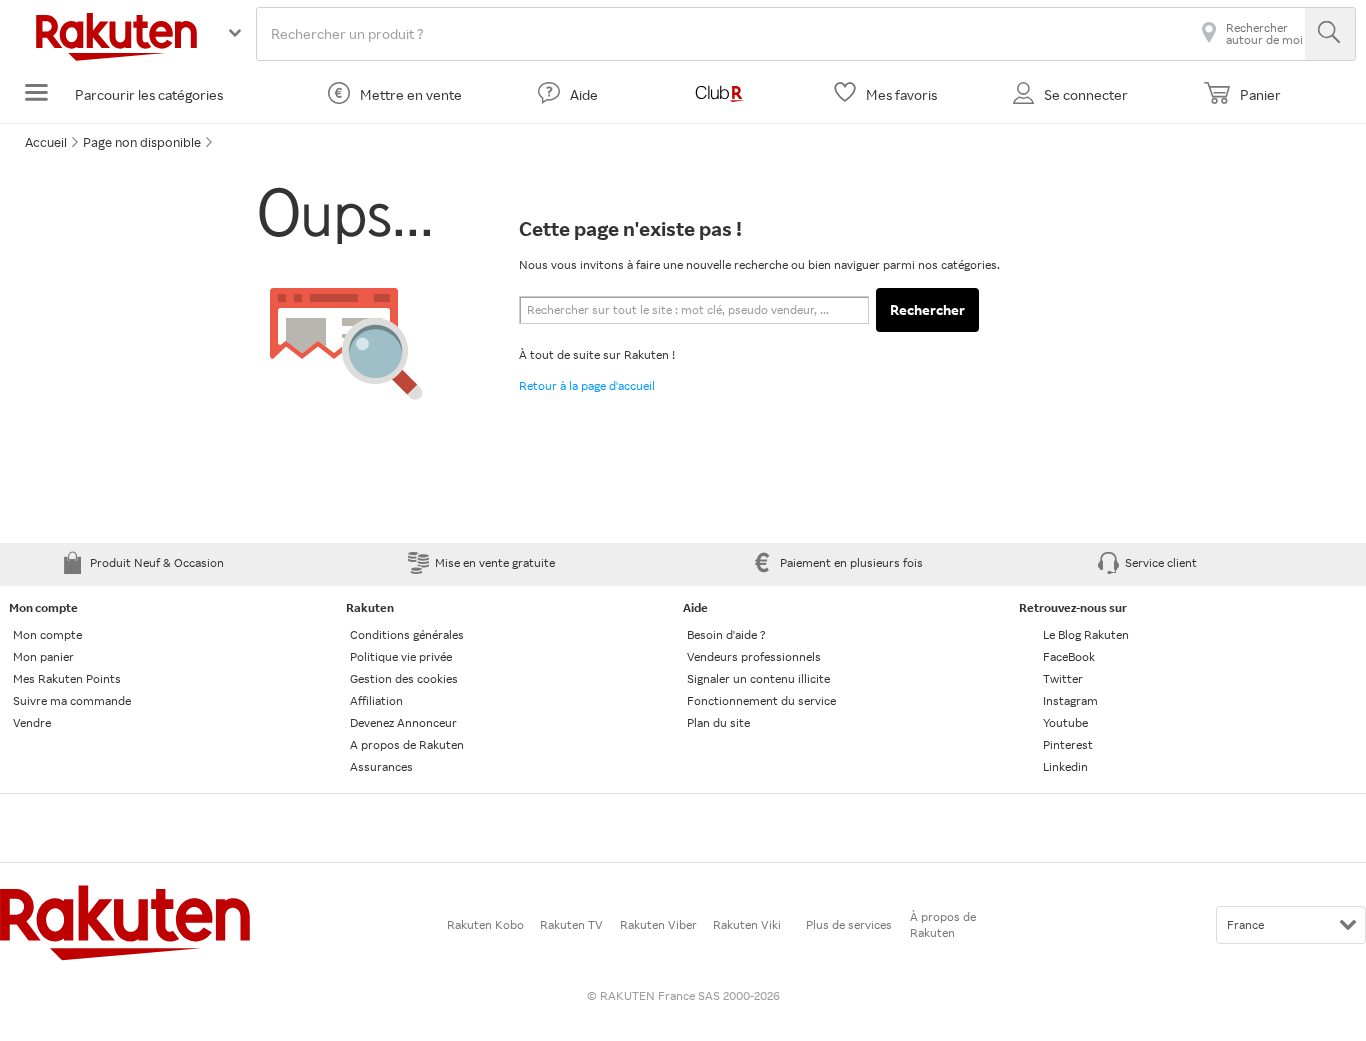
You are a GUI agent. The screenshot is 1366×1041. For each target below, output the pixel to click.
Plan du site (718, 722)
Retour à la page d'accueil (587, 385)
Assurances (381, 766)
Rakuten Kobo (485, 924)
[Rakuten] (116, 58)
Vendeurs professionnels (754, 656)
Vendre (32, 722)
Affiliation (376, 700)
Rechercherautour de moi (1264, 33)
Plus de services (849, 924)
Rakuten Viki (747, 924)
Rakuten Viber (658, 924)
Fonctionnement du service (761, 700)
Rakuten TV (571, 924)
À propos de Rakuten (943, 924)
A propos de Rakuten (407, 744)
